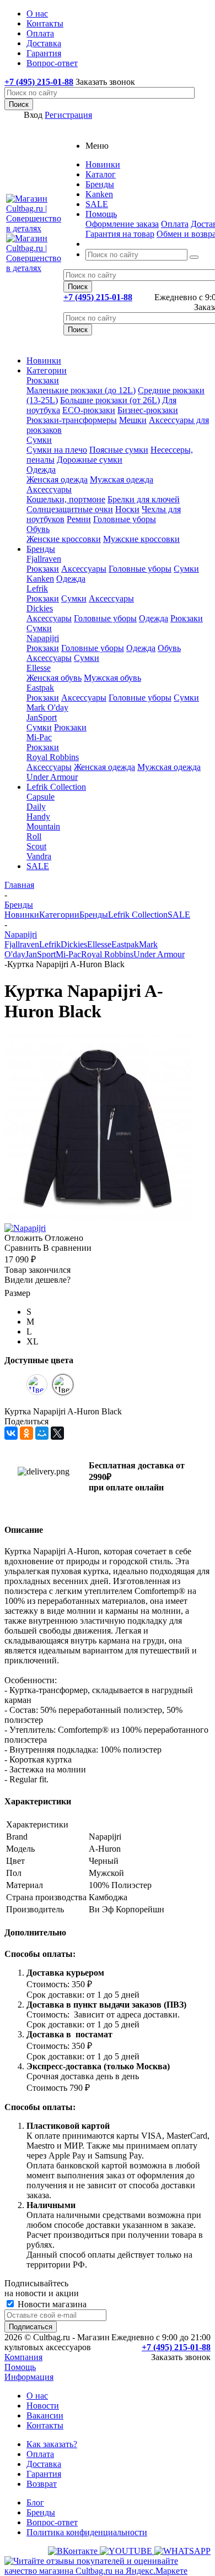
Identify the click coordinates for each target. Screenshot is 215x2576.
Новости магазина (51, 2304)
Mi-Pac (39, 737)
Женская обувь (54, 678)
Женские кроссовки (64, 539)
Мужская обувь (112, 678)
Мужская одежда (122, 479)
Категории (47, 370)
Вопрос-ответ (52, 2522)
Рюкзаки (43, 380)
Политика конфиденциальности (87, 2532)
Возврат (42, 2484)
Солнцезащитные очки (70, 509)
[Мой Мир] (42, 1433)
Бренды (41, 549)
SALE (38, 866)
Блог (35, 2502)
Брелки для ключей (144, 499)
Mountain (43, 826)
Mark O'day (47, 707)
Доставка (44, 2464)
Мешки (133, 420)
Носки (127, 509)
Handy (38, 817)
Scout (36, 846)
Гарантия (44, 2474)
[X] (57, 1433)
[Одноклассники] (26, 1433)
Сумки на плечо (57, 450)
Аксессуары (49, 489)
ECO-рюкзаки (89, 410)
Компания (23, 2357)
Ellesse (39, 668)
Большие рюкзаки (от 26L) (110, 400)
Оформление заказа (122, 224)
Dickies (40, 608)
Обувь (38, 529)
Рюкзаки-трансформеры (72, 420)
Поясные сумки (119, 450)
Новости (43, 2406)
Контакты (45, 2425)
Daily (36, 807)
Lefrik (37, 589)
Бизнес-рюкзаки (148, 410)
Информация (29, 2377)
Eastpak (40, 688)
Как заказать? (52, 2444)
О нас (37, 2396)
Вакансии (45, 2415)
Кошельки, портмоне (66, 499)
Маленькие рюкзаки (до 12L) (81, 390)
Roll (34, 836)
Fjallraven (44, 559)
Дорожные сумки (90, 460)
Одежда (41, 470)
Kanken (40, 579)
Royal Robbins (53, 757)
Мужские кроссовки (141, 539)
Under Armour (52, 777)
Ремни (79, 519)
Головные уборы (125, 519)
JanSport (42, 717)
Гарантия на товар (120, 234)
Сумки (39, 440)
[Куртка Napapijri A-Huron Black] (98, 1218)
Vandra (39, 856)
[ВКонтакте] (11, 1433)
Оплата (175, 224)
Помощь (20, 2367)
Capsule (41, 797)
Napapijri (43, 638)
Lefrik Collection (56, 787)
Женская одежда (57, 479)
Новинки (44, 360)
